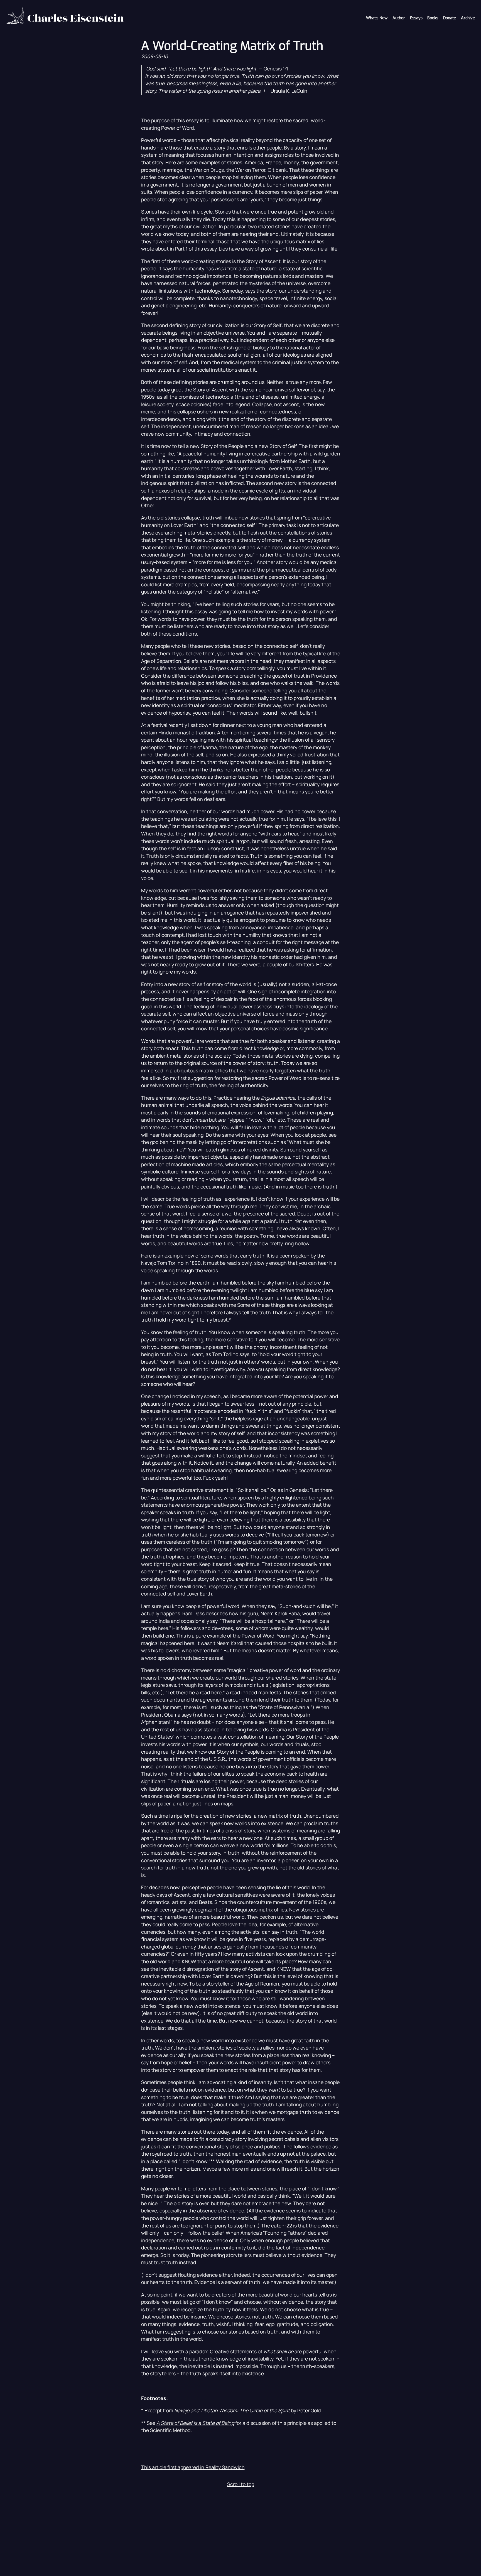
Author (399, 18)
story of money (266, 540)
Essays (416, 18)
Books (433, 18)
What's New (377, 18)
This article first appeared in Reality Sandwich (193, 2467)
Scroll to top (241, 2484)
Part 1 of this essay (196, 249)
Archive (468, 18)
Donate (450, 18)
